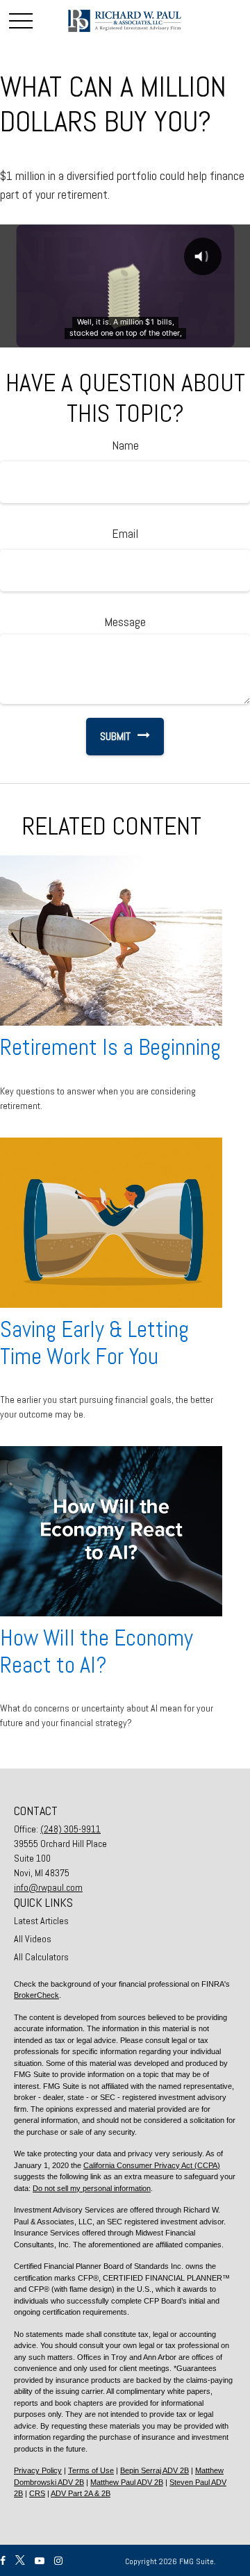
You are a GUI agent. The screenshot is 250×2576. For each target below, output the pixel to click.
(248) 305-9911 (70, 1829)
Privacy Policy (38, 2470)
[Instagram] (58, 2561)
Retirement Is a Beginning (110, 1047)
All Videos (33, 1939)
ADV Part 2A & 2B (81, 2493)
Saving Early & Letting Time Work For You (94, 1343)
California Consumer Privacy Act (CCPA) (152, 2165)
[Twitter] (20, 2561)
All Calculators (41, 1957)
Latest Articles (41, 1921)
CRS (37, 2493)
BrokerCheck (36, 1995)
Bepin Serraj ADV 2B (155, 2470)
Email (125, 533)
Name (125, 445)
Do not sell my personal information (92, 2188)
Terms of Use (91, 2470)
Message (125, 622)
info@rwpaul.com (48, 1887)
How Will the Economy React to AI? (97, 1651)
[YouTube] (40, 2561)
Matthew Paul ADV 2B (127, 2482)
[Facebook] (3, 2561)
